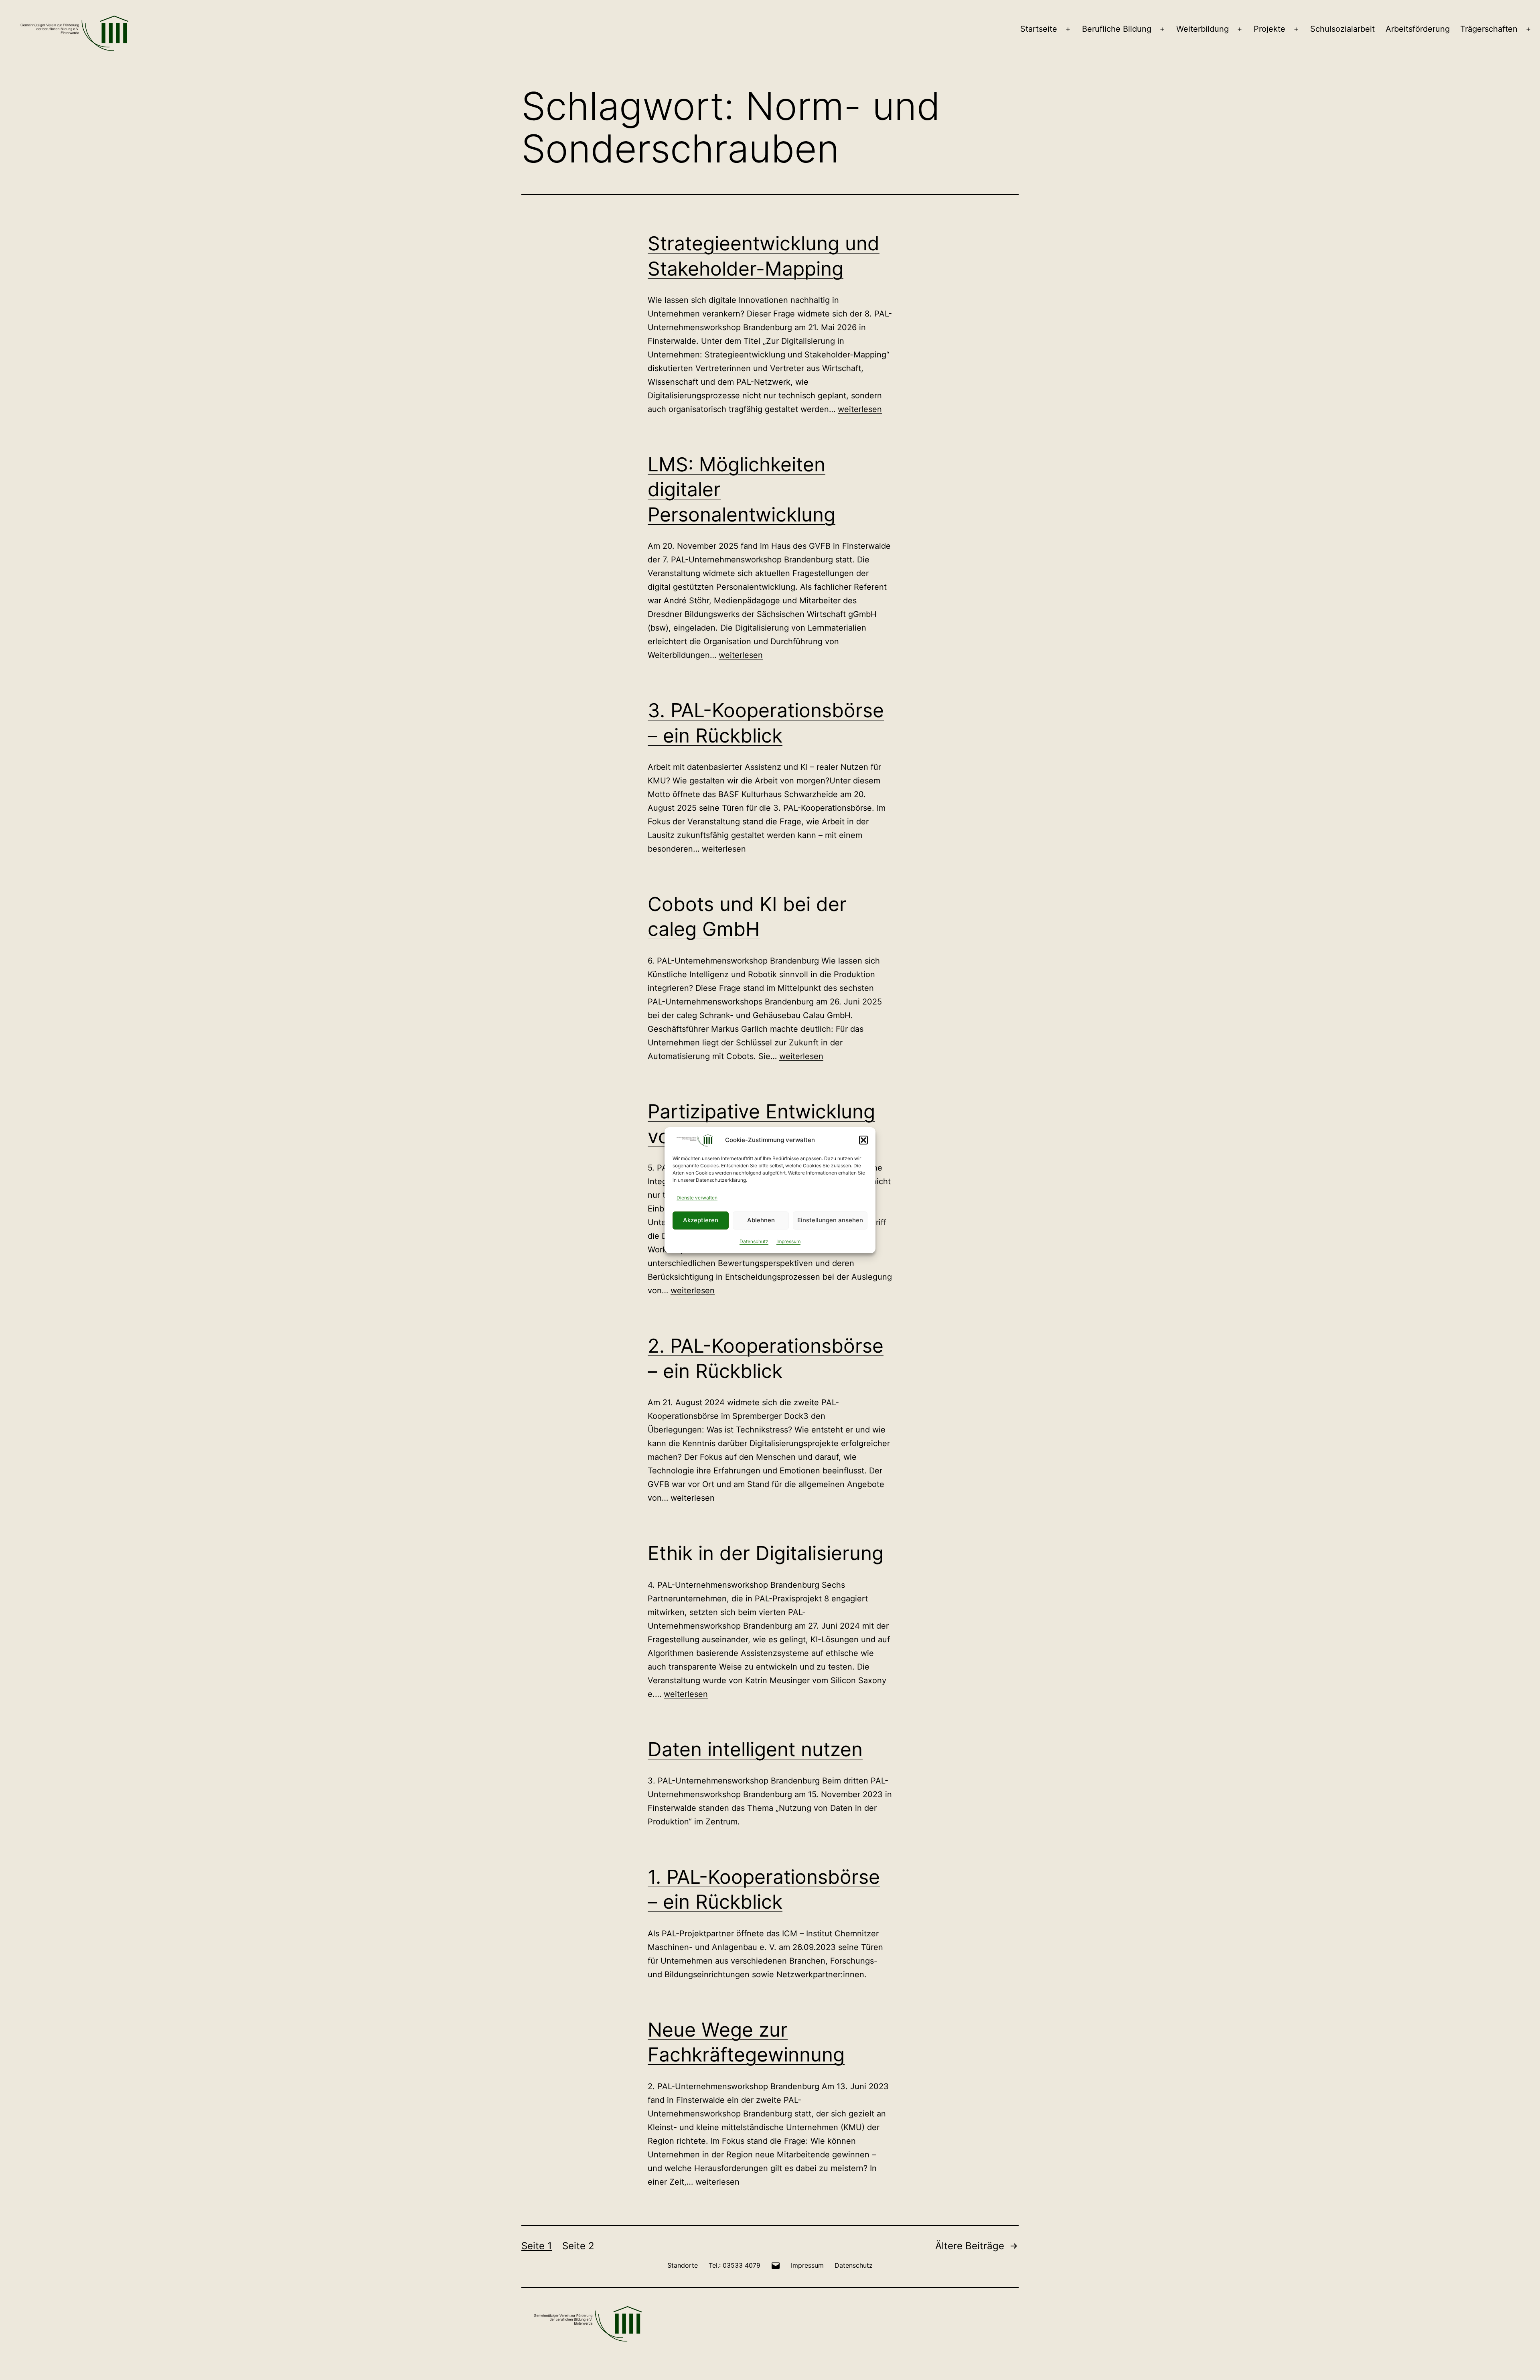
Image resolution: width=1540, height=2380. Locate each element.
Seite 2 (578, 2246)
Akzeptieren (701, 1220)
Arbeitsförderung (1418, 29)
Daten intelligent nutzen (755, 1749)
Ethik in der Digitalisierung (766, 1553)
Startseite (1039, 29)
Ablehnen (761, 1220)
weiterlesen (860, 409)
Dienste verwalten (697, 1198)
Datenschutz (754, 1241)
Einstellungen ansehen (830, 1220)
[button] (863, 1140)
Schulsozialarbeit (1342, 29)
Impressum (788, 1241)
